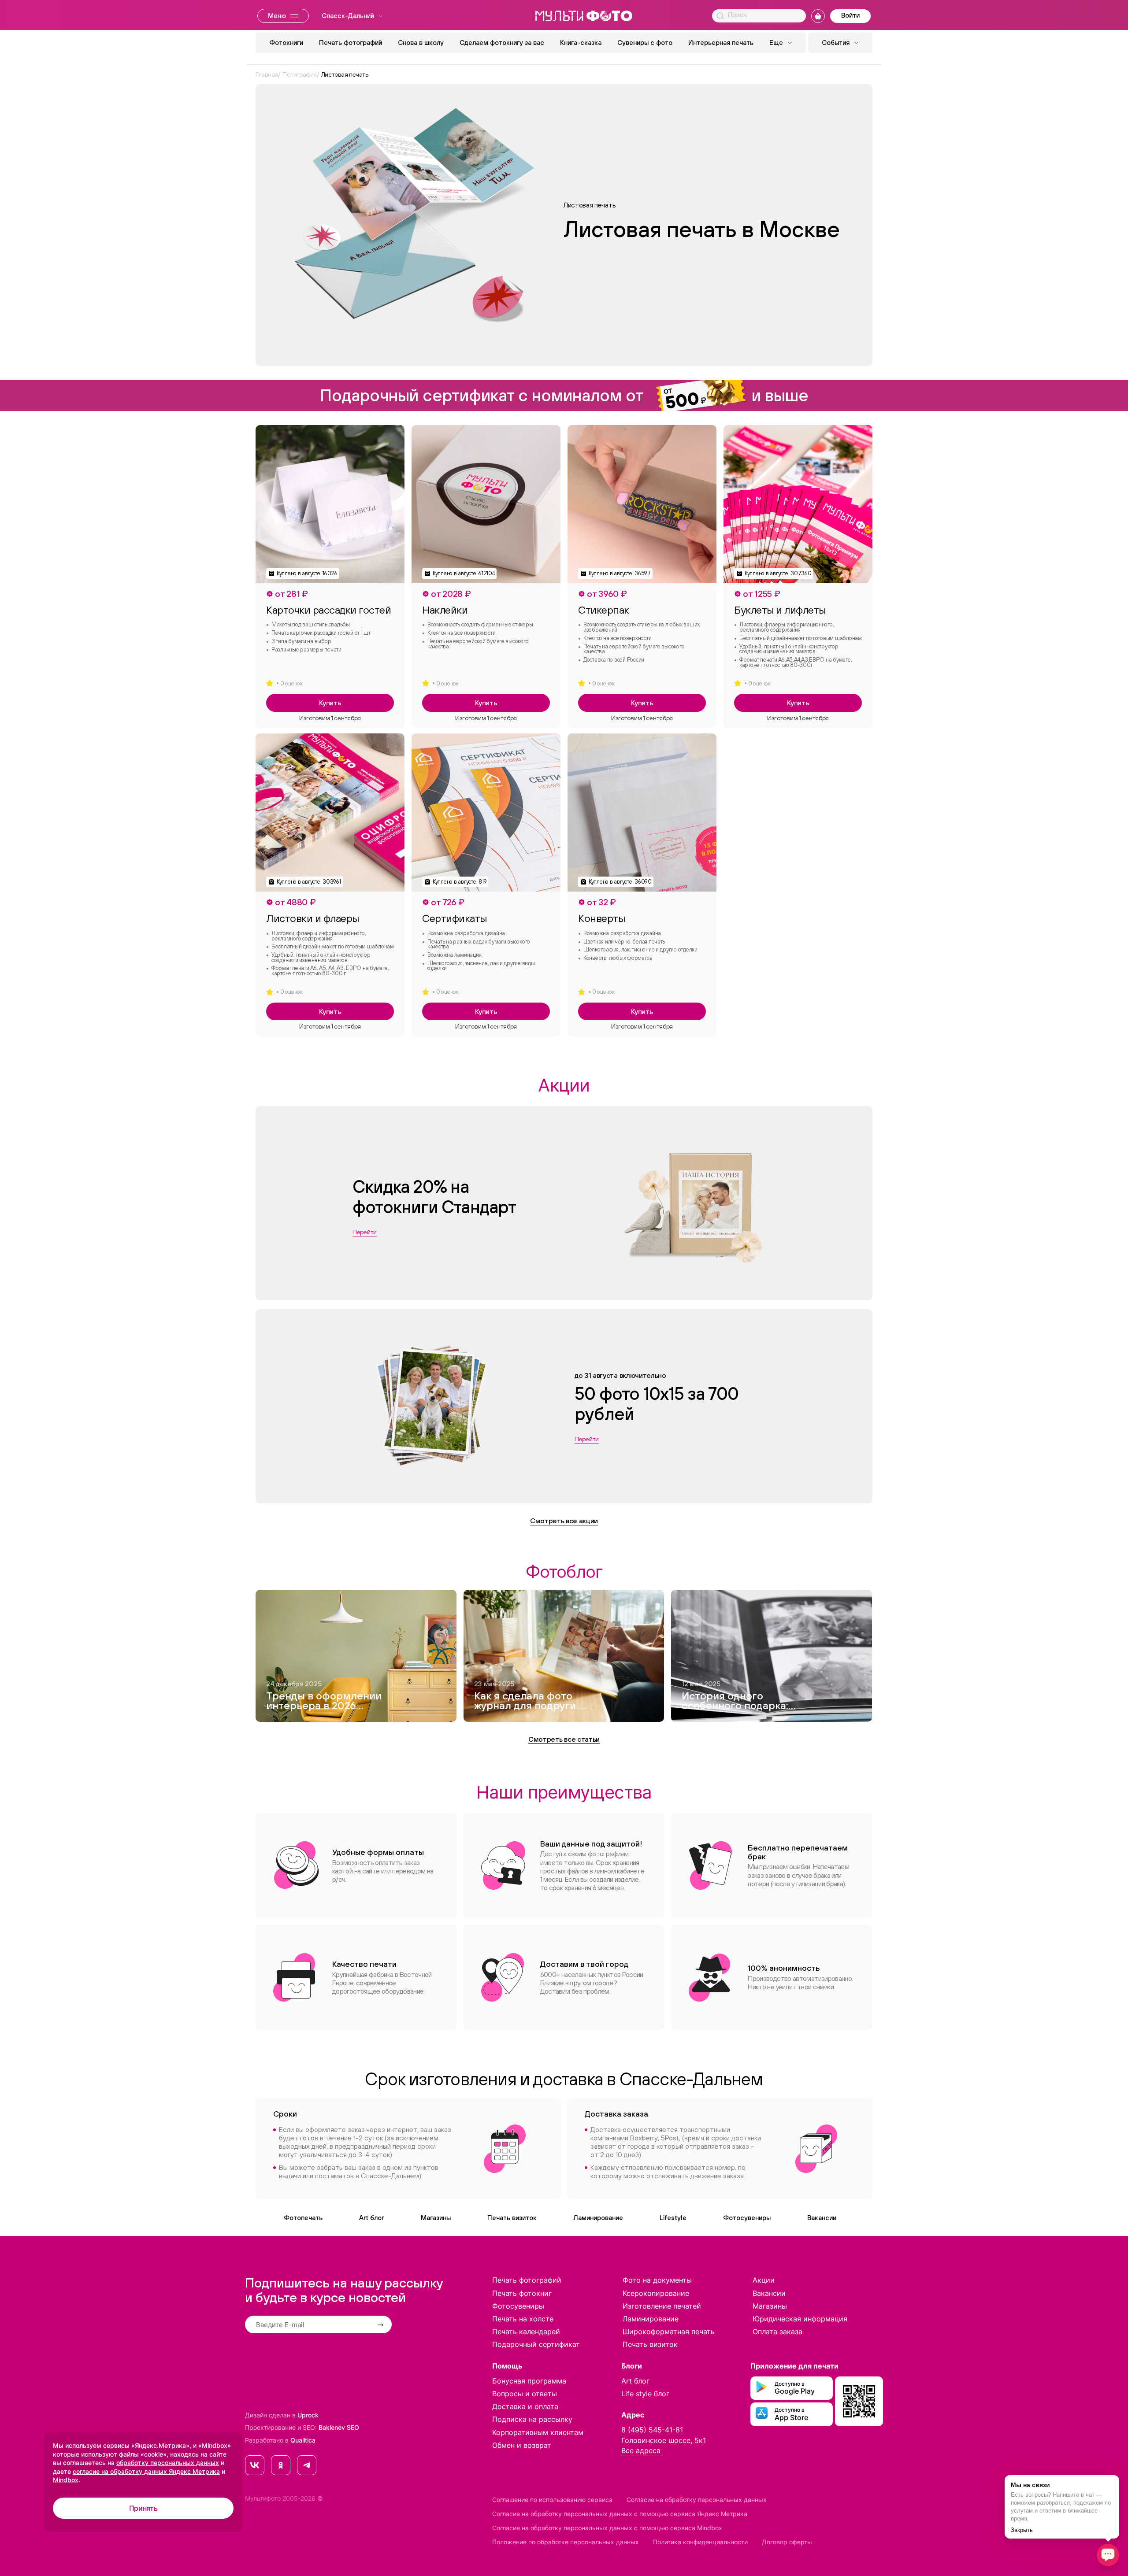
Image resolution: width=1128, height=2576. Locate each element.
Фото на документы (657, 2280)
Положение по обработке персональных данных (566, 2542)
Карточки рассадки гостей (328, 610)
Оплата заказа (777, 2332)
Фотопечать (303, 2218)
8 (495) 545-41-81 (652, 2430)
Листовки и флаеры (313, 918)
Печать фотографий (351, 43)
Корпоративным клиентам (538, 2432)
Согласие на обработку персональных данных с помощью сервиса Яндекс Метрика (620, 2514)
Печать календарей (526, 2332)
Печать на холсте (523, 2319)
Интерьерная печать (721, 43)
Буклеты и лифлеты (780, 610)
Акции (764, 2280)
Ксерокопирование (656, 2293)
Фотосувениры (747, 2218)
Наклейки (445, 610)
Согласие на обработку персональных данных (697, 2500)
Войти (850, 15)
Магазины (436, 2218)
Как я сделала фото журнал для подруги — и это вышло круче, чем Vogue (530, 1702)
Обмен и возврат (522, 2445)
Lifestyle (673, 2218)
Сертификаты (455, 918)
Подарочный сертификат (536, 2344)
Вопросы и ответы (525, 2394)
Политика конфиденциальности (700, 2542)
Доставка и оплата (525, 2406)
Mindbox (66, 2480)
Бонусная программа (529, 2381)
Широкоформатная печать (669, 2332)
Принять (143, 2508)
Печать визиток (512, 2218)
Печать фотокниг (522, 2293)
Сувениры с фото (645, 43)
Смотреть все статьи (564, 1739)
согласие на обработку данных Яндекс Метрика (146, 2471)
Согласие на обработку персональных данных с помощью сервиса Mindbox (607, 2528)
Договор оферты (787, 2542)
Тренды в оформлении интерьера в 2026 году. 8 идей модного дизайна (324, 1702)
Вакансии (822, 2218)
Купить (330, 703)
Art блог (372, 2218)
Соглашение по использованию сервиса (552, 2500)
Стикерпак (604, 610)
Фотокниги (286, 43)
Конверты (601, 918)
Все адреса (641, 2450)
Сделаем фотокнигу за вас (502, 43)
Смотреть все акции (564, 1521)
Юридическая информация (800, 2319)
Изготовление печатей (662, 2306)
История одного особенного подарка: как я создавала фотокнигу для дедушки (735, 1702)
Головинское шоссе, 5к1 (664, 2440)
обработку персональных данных (168, 2463)
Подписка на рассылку (532, 2419)
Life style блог (645, 2394)
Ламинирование (598, 2218)
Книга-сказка (581, 43)
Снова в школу (421, 43)
